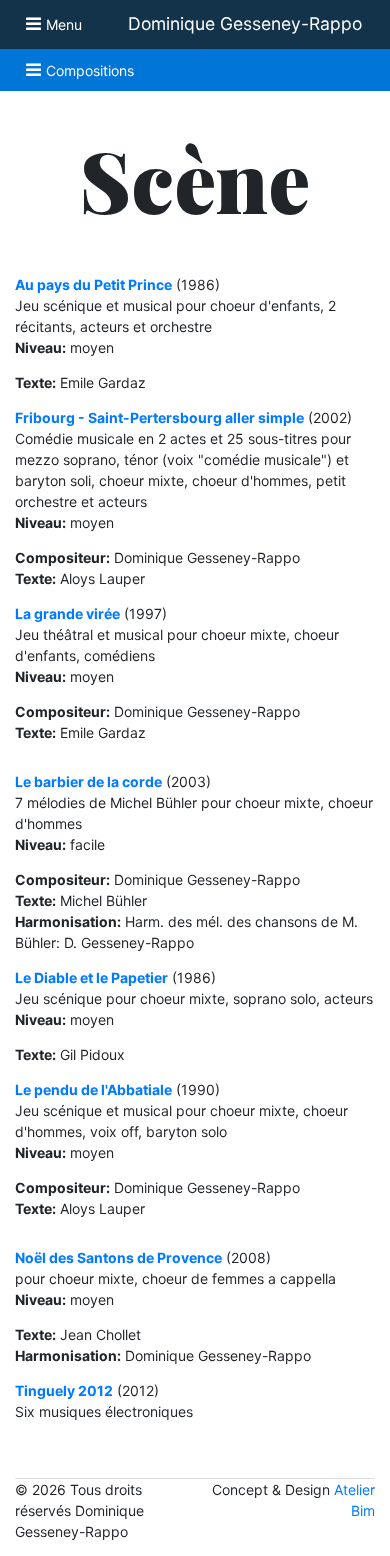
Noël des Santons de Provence (118, 1257)
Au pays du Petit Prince (93, 284)
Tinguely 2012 (64, 1390)
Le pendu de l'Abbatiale (93, 1089)
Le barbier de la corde (88, 781)
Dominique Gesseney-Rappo (245, 23)
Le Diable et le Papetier (91, 977)
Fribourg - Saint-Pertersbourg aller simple (159, 417)
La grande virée (67, 613)
